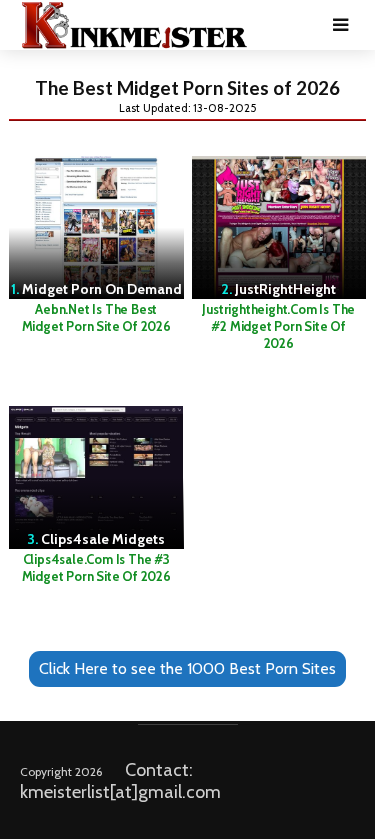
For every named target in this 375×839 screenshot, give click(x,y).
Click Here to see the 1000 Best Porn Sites (187, 668)
